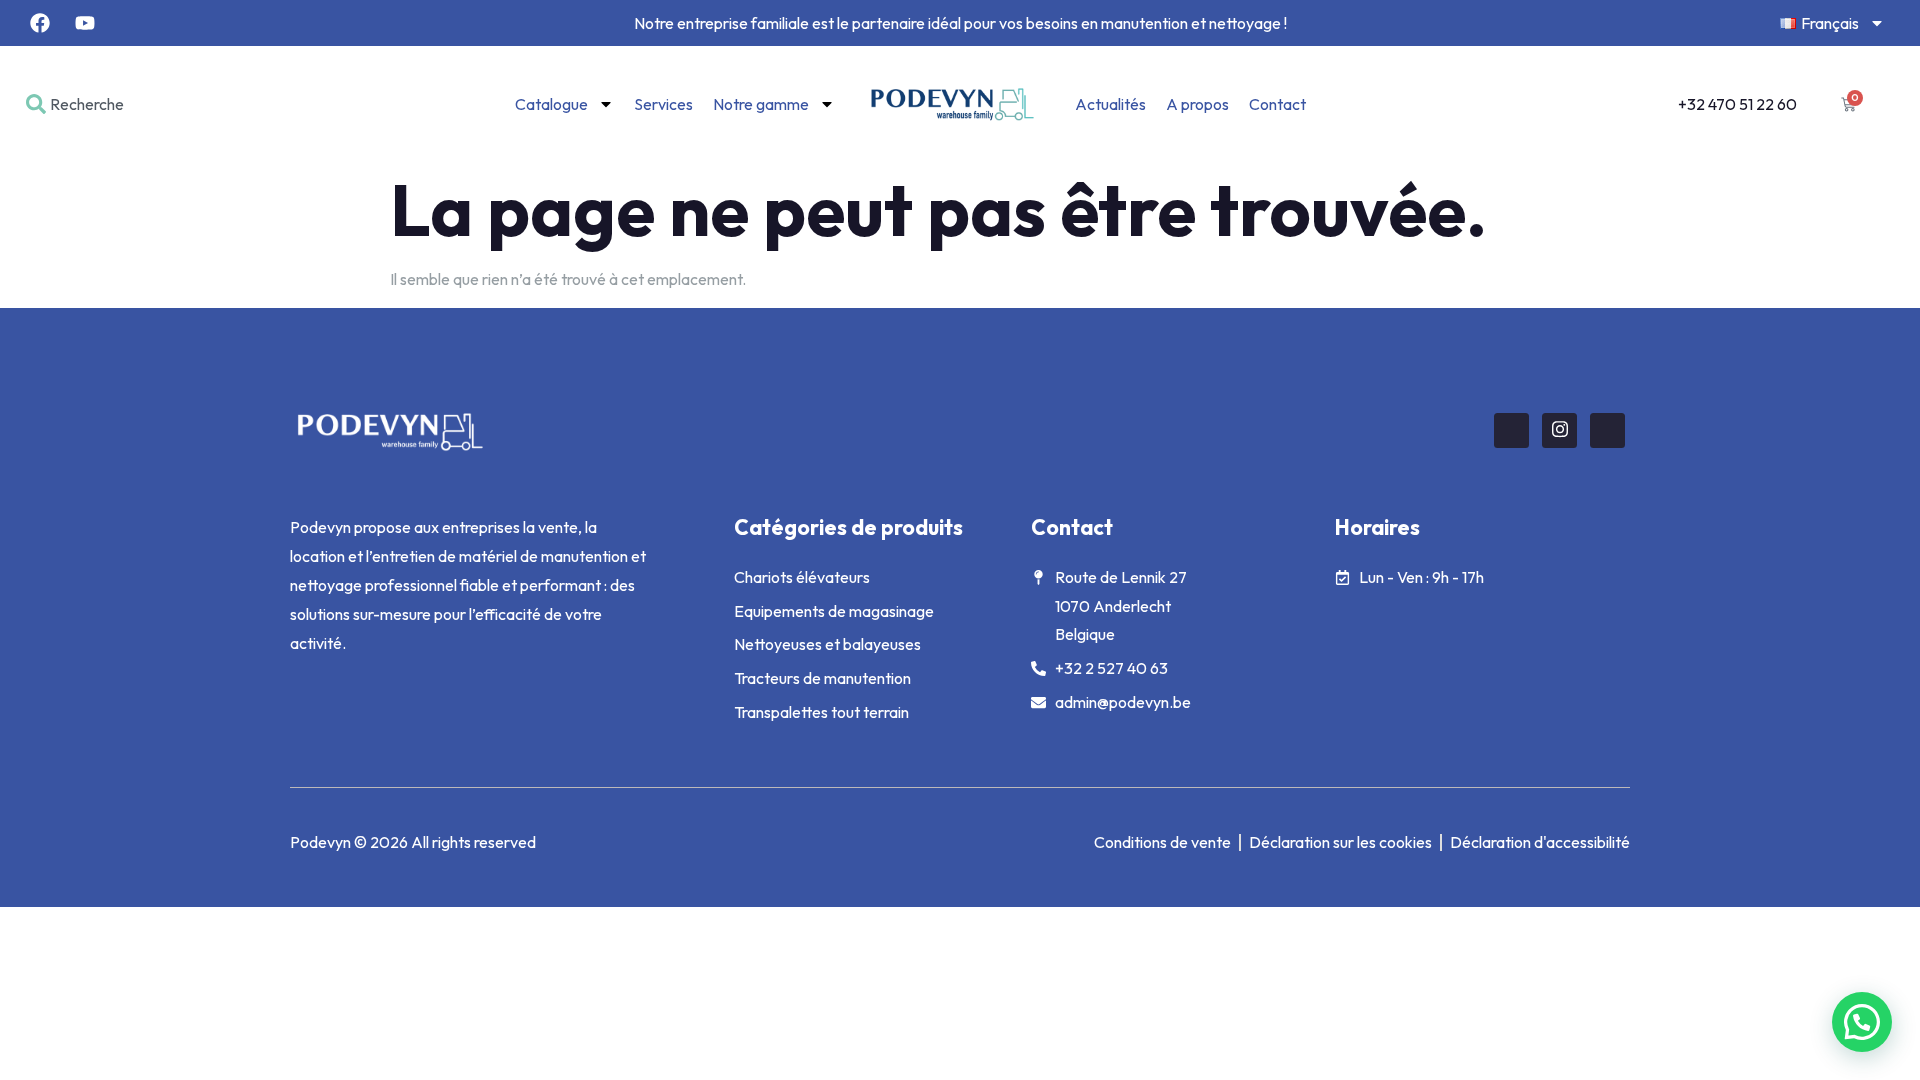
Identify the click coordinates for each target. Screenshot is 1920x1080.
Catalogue (551, 104)
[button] (1862, 1022)
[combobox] (135, 104)
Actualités (1110, 104)
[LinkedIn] (1607, 430)
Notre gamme (761, 104)
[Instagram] (1559, 430)
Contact (1277, 104)
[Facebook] (1511, 430)
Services (663, 104)
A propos (1197, 104)
